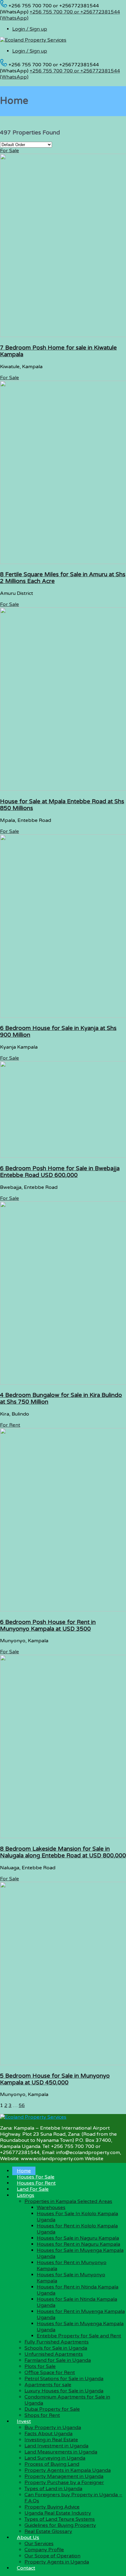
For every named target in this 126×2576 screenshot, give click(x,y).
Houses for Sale (36, 2177)
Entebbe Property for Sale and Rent (79, 2336)
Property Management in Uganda (64, 2476)
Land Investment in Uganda (56, 2446)
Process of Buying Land (52, 2464)
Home (24, 2171)
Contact (26, 2568)
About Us (28, 2538)
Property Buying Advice (52, 2507)
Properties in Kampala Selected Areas (68, 2201)
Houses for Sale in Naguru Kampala (78, 2238)
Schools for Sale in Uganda (56, 2348)
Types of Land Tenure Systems (60, 2519)
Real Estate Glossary (48, 2531)
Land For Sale (33, 2189)
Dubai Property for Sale (52, 2409)
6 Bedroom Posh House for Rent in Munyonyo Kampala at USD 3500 (48, 1625)
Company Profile (44, 2550)
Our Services (39, 2544)
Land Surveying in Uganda (55, 2458)
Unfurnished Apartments (54, 2354)
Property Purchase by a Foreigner (64, 2483)
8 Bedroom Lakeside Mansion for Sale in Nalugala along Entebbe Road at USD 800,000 (63, 1852)
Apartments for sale (48, 2385)
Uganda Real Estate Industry (58, 2513)
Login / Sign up (30, 29)
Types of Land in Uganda (53, 2489)
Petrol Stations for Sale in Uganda (64, 2379)
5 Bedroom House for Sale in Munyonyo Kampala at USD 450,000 (55, 2079)
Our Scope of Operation (52, 2556)
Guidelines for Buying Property (60, 2525)
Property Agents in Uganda (57, 2562)
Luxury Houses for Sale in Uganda (64, 2391)
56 (22, 2105)
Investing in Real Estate (51, 2440)
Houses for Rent (36, 2183)
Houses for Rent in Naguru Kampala (78, 2244)
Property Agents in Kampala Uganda (68, 2470)
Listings (26, 2195)
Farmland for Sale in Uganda (58, 2360)
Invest (24, 2421)
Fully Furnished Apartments (57, 2342)
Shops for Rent (42, 2415)
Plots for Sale (40, 2366)
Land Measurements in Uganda (61, 2452)
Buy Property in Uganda (53, 2428)
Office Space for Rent (50, 2373)
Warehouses (51, 2208)
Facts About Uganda (48, 2434)
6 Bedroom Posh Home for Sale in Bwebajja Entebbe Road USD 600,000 (60, 1172)
